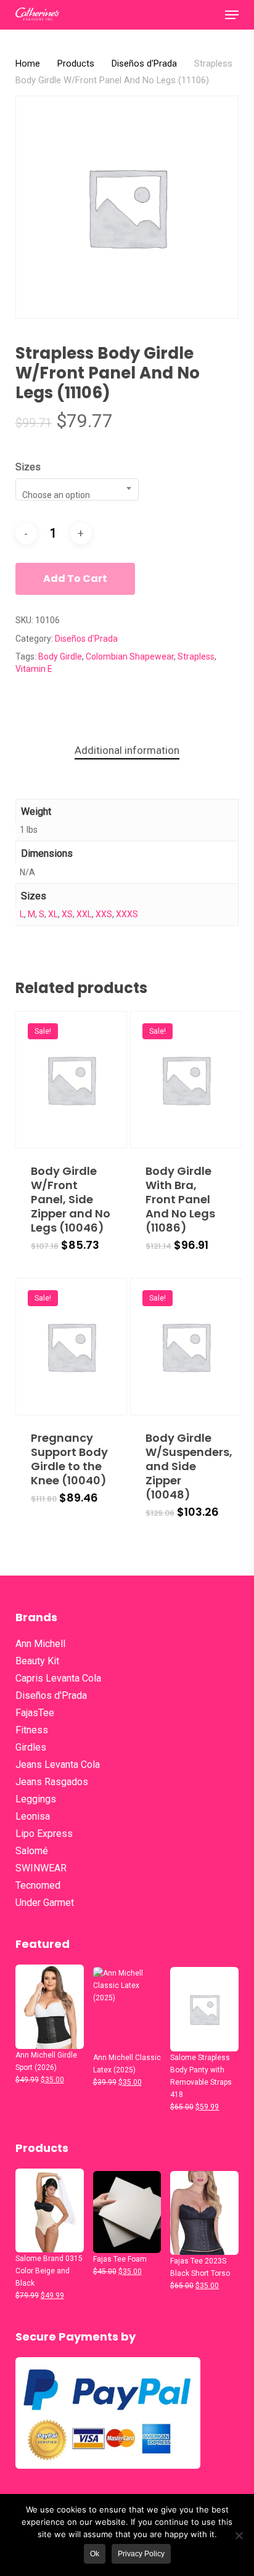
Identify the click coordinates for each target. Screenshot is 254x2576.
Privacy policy (141, 2554)
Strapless (196, 656)
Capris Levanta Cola (58, 1678)
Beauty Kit (37, 1661)
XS (67, 914)
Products (76, 63)
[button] (232, 15)
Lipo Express (44, 1834)
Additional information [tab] (127, 750)
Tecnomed (38, 1885)
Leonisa (33, 1816)
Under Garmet (45, 1903)
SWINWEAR (41, 1868)
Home (28, 63)
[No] (239, 2535)
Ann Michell (40, 1644)
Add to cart (75, 579)
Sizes (28, 467)
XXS (104, 914)
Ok (95, 2554)
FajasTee (35, 1713)
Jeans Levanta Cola (58, 1764)
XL (53, 914)
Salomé (32, 1851)
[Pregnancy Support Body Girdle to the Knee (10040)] (71, 1347)
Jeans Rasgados (52, 1782)
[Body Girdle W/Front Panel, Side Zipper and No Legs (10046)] (71, 1080)
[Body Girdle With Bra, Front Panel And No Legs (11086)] (186, 1080)
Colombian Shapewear (130, 656)
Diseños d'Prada (144, 63)
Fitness (32, 1730)
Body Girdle (60, 656)
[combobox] (77, 489)
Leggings (36, 1799)
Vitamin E (34, 669)
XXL (84, 914)
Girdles (31, 1747)
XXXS (127, 914)
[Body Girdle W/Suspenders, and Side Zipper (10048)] (186, 1347)
